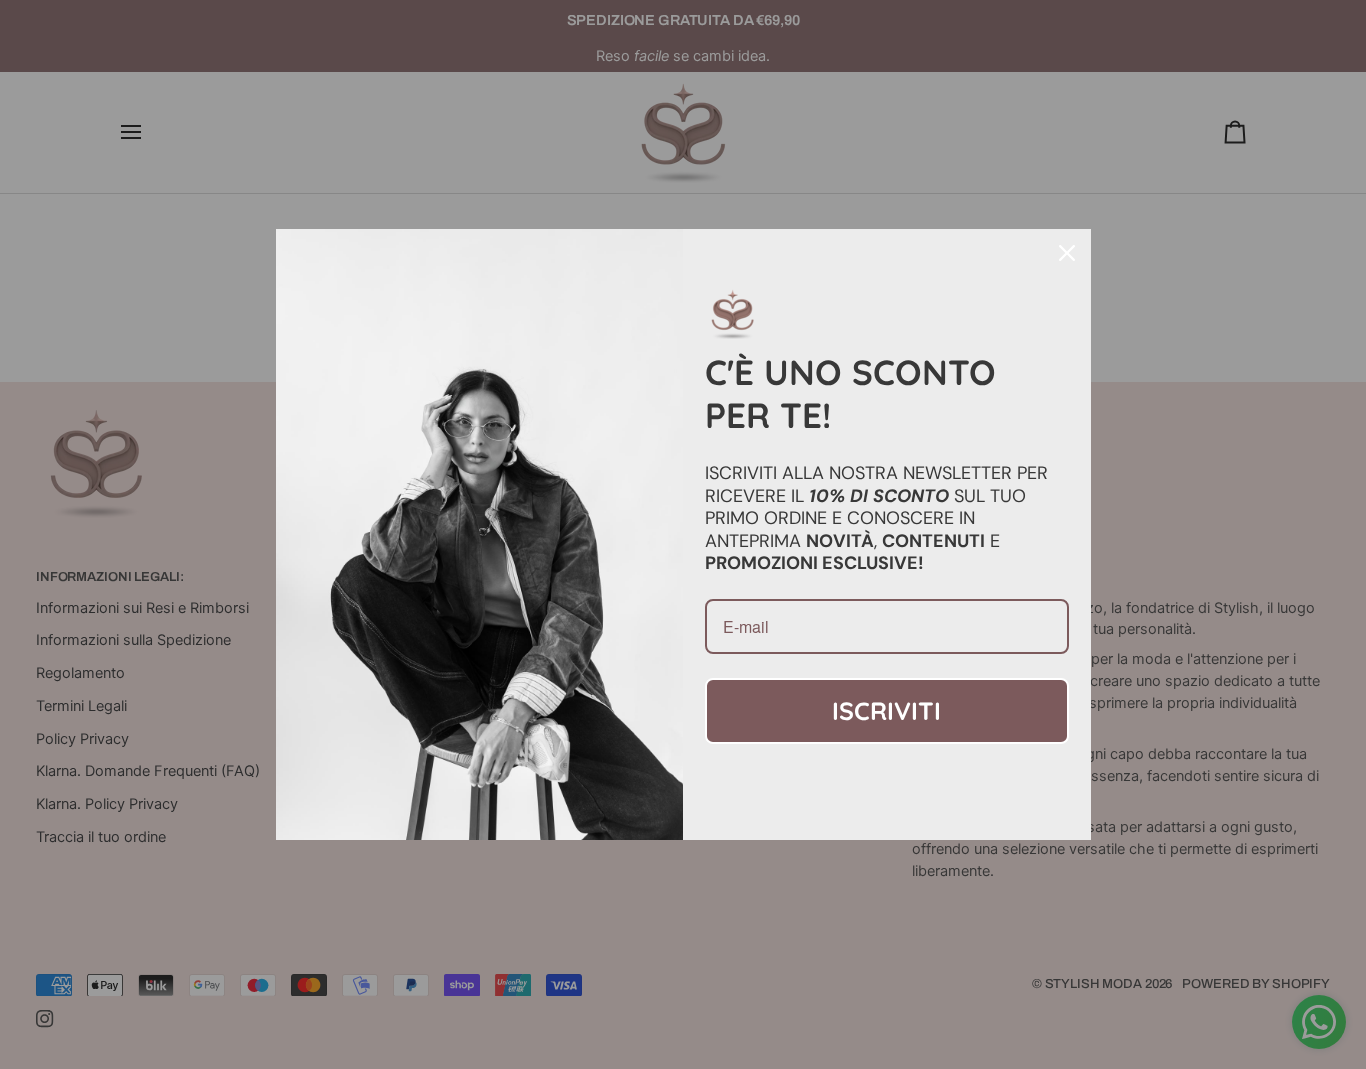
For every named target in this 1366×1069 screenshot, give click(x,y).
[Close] (1067, 253)
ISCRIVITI (886, 710)
